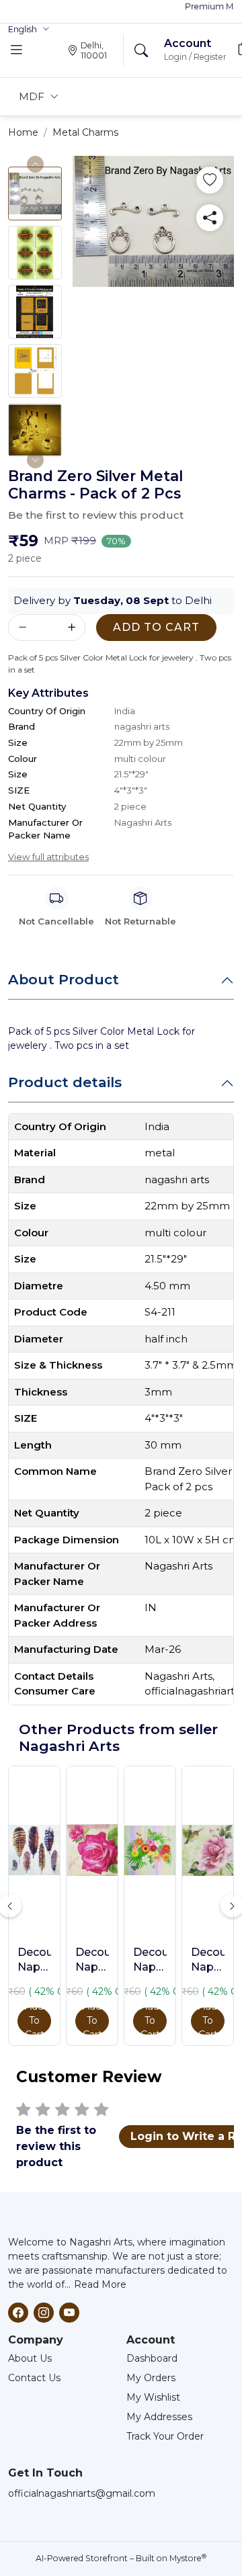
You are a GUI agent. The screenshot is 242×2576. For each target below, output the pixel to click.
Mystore (188, 2558)
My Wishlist (153, 2397)
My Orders (151, 2378)
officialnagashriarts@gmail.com (82, 2493)
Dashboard (152, 2358)
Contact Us (34, 2378)
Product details (65, 1082)
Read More (100, 2284)
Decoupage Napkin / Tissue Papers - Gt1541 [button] (208, 1961)
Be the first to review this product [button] (96, 515)
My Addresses (159, 2417)
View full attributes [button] (48, 857)
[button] (29, 30)
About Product (64, 979)
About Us (30, 2358)
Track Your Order (165, 2436)
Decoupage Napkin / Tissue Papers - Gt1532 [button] (150, 1961)
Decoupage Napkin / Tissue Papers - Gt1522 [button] (34, 1961)
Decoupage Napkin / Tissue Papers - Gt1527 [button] (92, 1961)
